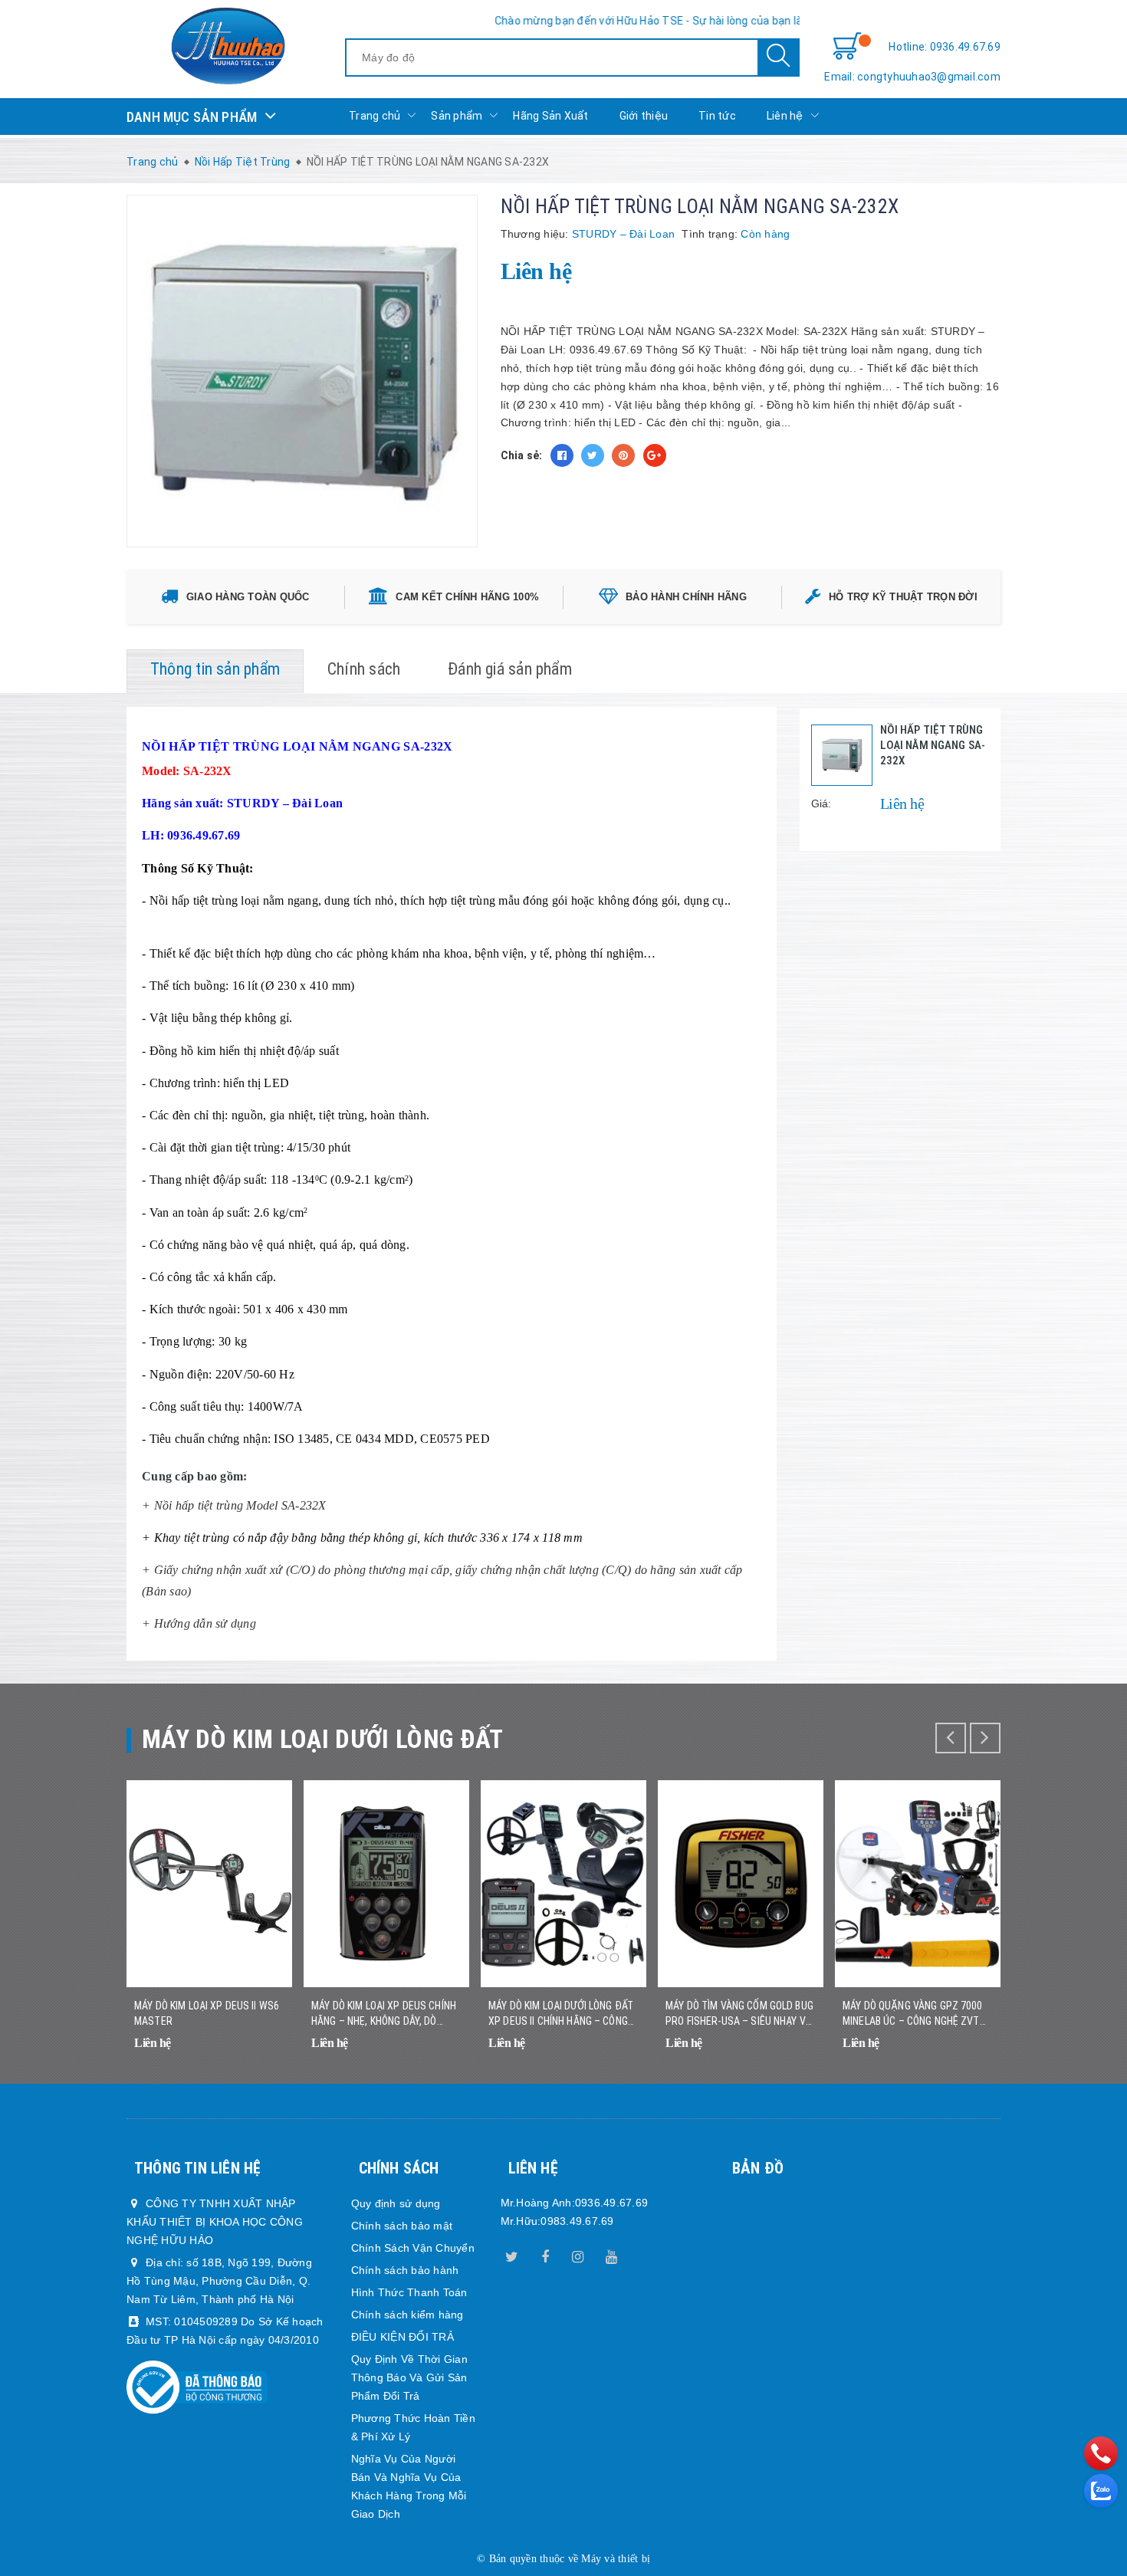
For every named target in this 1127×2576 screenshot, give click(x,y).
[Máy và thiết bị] (228, 46)
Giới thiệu (644, 116)
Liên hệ (785, 116)
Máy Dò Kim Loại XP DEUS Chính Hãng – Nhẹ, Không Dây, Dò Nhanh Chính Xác (384, 2014)
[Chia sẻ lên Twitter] (593, 455)
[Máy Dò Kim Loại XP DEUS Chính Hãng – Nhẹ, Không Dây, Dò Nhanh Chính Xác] (386, 1884)
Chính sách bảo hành (405, 2270)
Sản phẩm (457, 116)
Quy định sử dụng (396, 2203)
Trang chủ (375, 116)
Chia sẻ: (522, 455)
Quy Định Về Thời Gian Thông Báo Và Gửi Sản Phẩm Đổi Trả (409, 2377)
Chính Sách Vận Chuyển (413, 2248)
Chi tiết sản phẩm (261, 2053)
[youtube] (611, 2254)
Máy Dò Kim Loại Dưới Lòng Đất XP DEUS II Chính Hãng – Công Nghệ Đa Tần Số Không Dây (561, 2014)
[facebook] (545, 2254)
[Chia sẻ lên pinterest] (623, 455)
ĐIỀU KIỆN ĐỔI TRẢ (402, 2337)
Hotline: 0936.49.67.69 (945, 47)
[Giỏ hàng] (847, 47)
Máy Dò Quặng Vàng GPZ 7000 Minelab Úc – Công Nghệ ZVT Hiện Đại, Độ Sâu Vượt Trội (913, 2014)
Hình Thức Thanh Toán (409, 2292)
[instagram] (578, 2254)
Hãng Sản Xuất (550, 116)
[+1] (655, 455)
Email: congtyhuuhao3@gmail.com (912, 77)
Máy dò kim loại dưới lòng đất (323, 1739)
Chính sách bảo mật (402, 2226)
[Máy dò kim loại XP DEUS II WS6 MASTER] (209, 1884)
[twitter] (512, 2254)
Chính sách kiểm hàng (407, 2315)
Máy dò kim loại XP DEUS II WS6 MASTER (207, 2013)
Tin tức (717, 116)
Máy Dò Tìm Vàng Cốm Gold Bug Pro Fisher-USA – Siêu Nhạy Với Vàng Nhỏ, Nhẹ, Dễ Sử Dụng (740, 2014)
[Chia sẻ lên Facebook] (562, 455)
